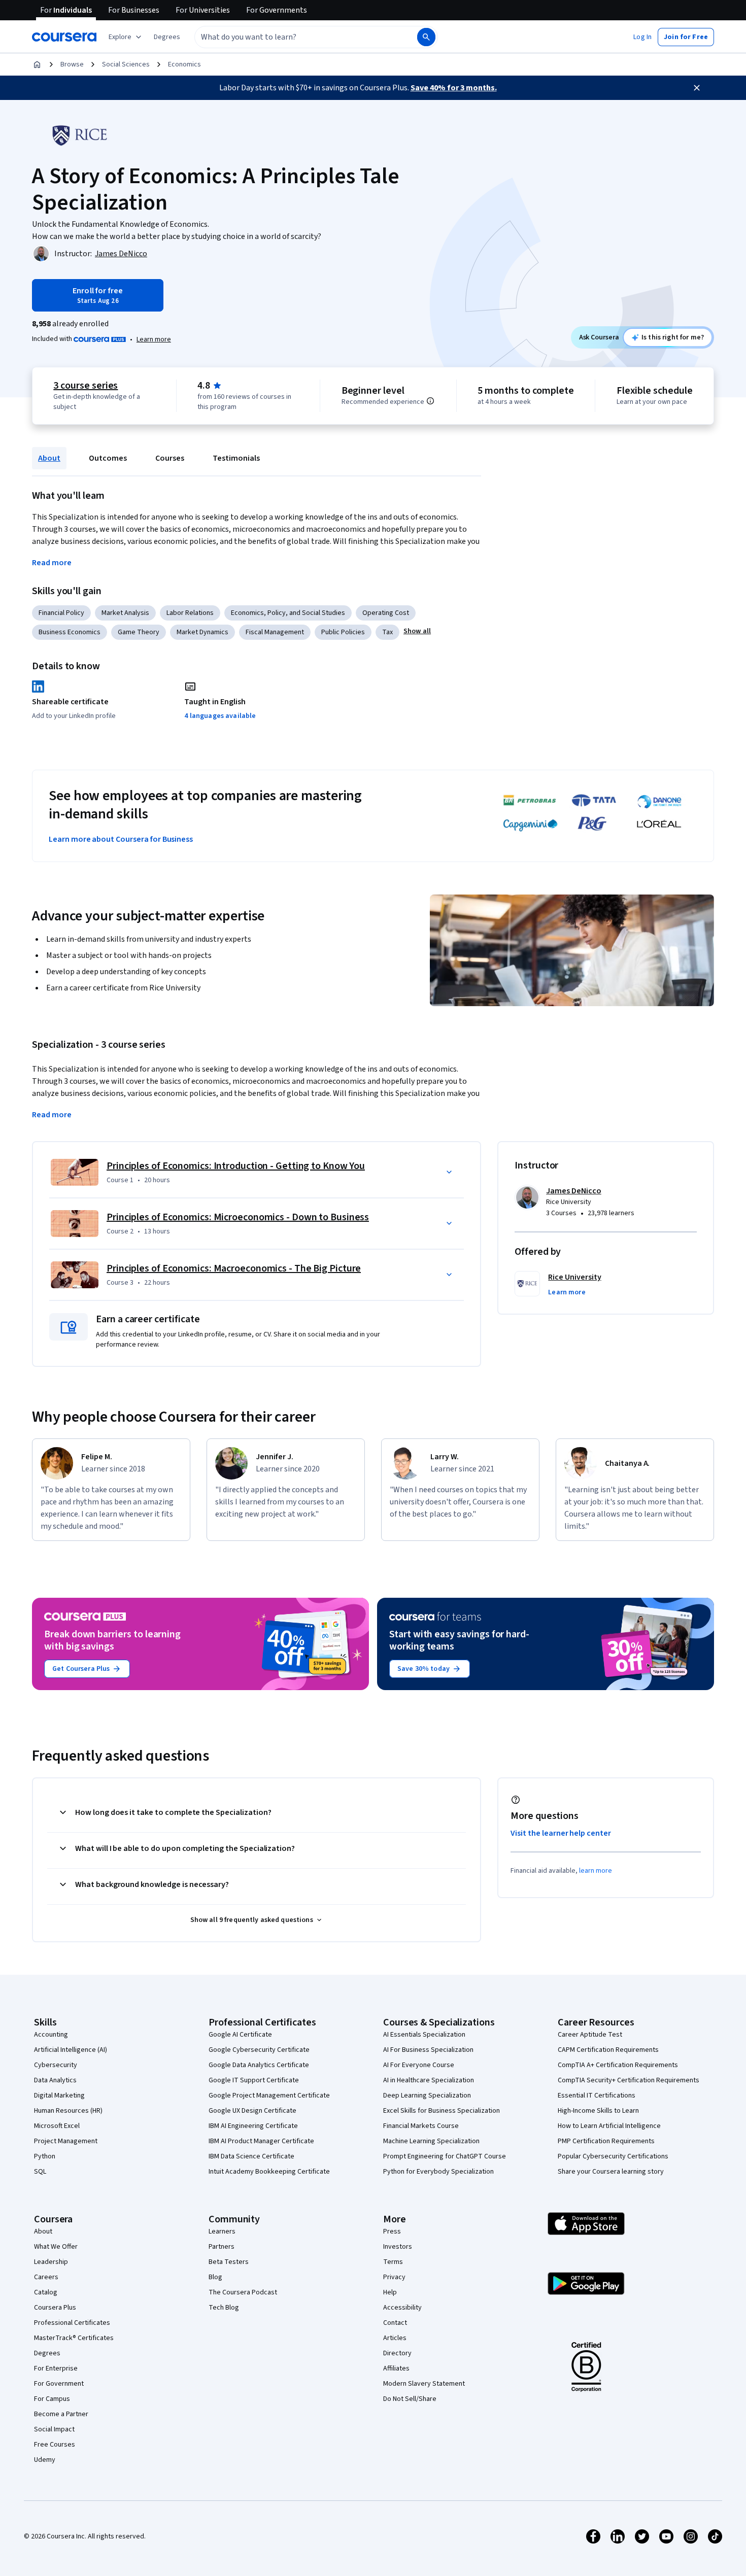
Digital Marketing (59, 2096)
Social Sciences (126, 64)
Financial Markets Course (421, 2126)
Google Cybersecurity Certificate (259, 2050)
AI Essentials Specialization (424, 2035)
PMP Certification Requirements (606, 2141)
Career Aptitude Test (590, 2035)
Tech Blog (224, 2308)
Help (390, 2292)
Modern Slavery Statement (424, 2384)
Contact (395, 2323)
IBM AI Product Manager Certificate (261, 2141)
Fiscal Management (275, 632)
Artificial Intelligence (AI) (71, 2050)
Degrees (47, 2353)
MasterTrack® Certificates (74, 2338)
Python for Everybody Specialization (438, 2172)
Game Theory (139, 632)
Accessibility (402, 2308)
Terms (393, 2262)
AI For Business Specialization (428, 2050)
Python (45, 2156)
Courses (170, 458)
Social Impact (54, 2429)
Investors (398, 2247)
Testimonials (236, 458)
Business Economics (70, 632)
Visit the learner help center (561, 1833)
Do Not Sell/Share (410, 2399)
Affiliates (396, 2368)
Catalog (46, 2292)
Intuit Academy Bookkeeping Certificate (269, 2172)
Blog (215, 2277)
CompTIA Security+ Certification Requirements (629, 2080)
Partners (222, 2247)
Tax (387, 632)
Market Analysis (125, 613)
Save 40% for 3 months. (454, 88)
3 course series (86, 386)
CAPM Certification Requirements (608, 2050)
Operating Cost (386, 613)
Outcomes (108, 458)
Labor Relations (190, 613)
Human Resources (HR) (68, 2111)
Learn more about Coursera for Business (121, 839)
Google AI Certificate (240, 2035)
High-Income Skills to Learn (598, 2111)
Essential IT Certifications (597, 2096)
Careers (46, 2277)
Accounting (51, 2035)
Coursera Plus (55, 2308)
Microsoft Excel (57, 2126)
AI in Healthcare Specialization (429, 2080)
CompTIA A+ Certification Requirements (618, 2065)
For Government (59, 2384)
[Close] (697, 88)
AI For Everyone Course (419, 2065)
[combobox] (295, 37)
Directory (397, 2353)
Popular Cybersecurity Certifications (613, 2156)
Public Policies (343, 632)
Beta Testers (229, 2262)
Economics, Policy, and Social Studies (288, 613)
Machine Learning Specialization (431, 2141)
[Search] (426, 37)
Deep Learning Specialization (427, 2096)
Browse (72, 64)
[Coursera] (64, 37)
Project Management (66, 2141)
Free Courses (55, 2445)
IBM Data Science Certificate (251, 2156)
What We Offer (56, 2247)
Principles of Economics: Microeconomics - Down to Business (238, 1217)
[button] (167, 37)
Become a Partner (61, 2414)
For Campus (52, 2399)
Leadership (51, 2262)
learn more (596, 1871)
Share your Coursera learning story (611, 2172)
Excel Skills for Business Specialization (442, 2111)
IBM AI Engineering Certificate (253, 2126)
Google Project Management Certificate (269, 2096)
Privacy (394, 2277)
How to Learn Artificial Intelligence (609, 2126)
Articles (395, 2338)
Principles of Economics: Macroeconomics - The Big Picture (234, 1268)
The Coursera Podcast (243, 2292)
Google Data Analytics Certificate (259, 2065)
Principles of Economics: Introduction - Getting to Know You (236, 1166)
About (49, 458)
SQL (40, 2172)
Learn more (154, 339)
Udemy (45, 2460)
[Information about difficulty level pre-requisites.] (430, 401)
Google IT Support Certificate (254, 2080)
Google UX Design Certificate (252, 2111)
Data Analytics (55, 2080)
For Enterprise (56, 2368)
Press (392, 2231)
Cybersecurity (56, 2065)
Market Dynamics (202, 632)
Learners (222, 2231)
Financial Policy (61, 613)
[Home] (37, 64)
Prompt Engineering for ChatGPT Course (445, 2156)
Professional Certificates (72, 2323)
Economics (184, 64)
